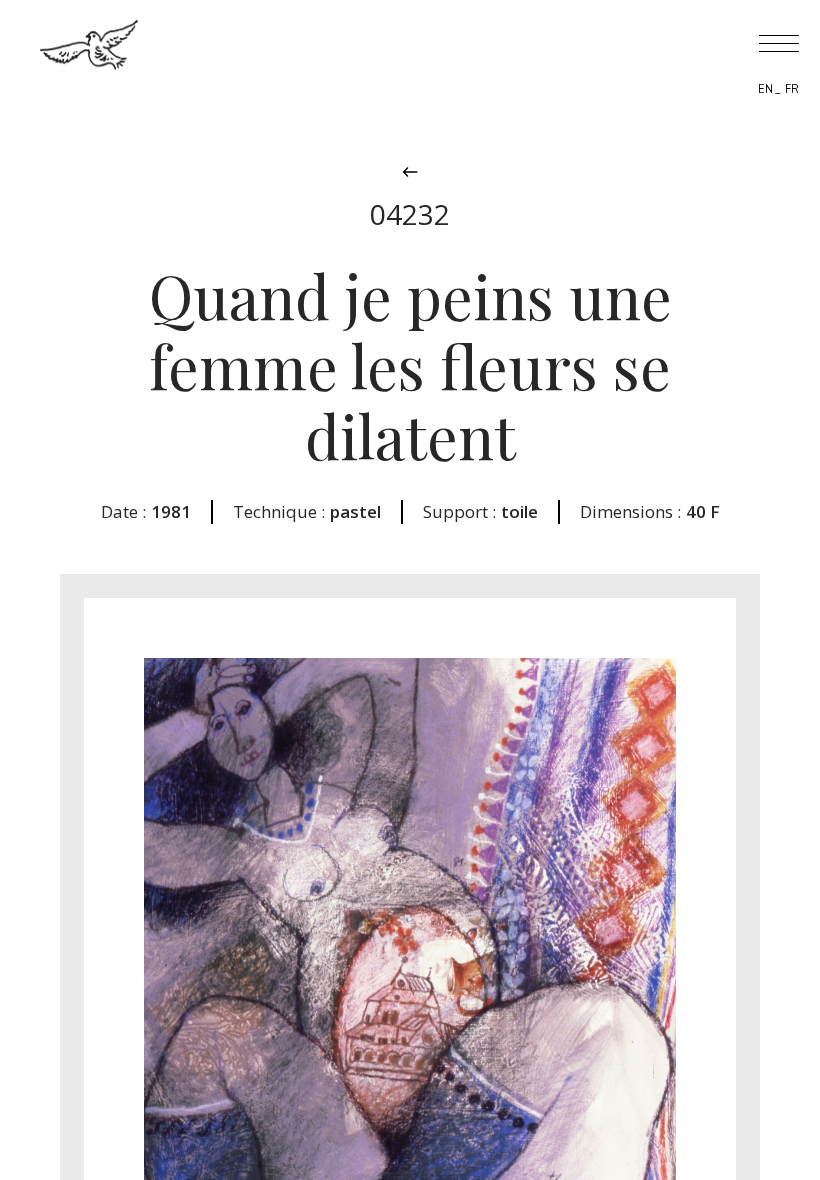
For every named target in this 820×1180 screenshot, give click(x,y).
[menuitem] (765, 89)
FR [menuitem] (792, 89)
